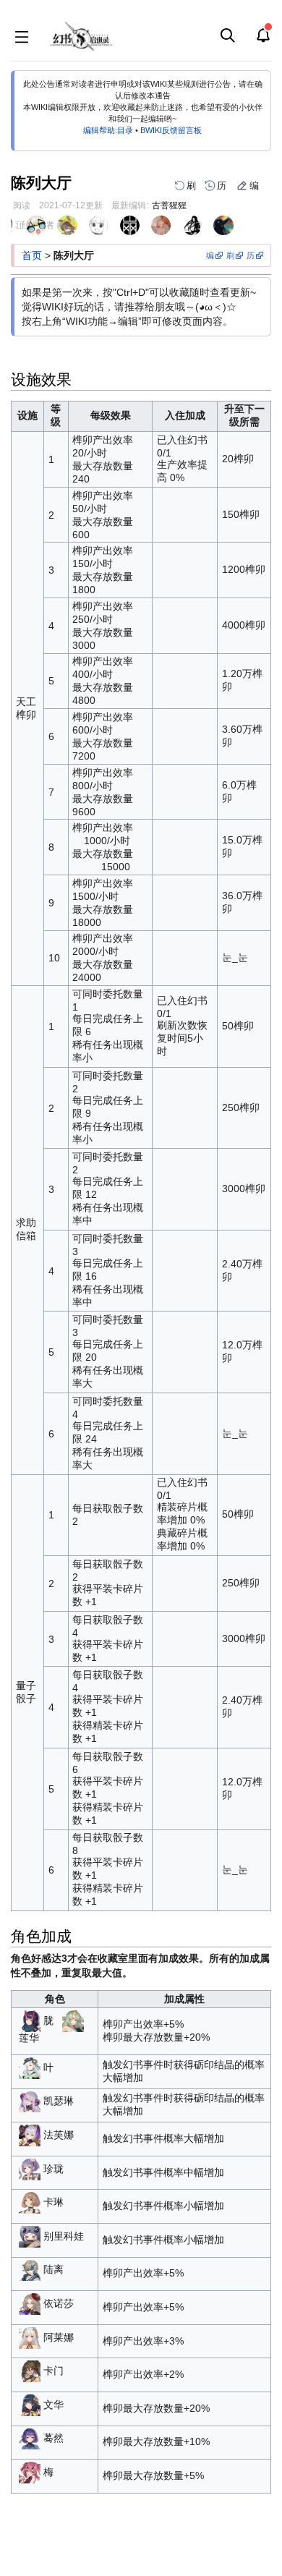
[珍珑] (30, 2168)
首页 (32, 255)
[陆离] (30, 2269)
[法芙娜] (30, 2135)
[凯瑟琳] (30, 2101)
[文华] (30, 2404)
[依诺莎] (30, 2303)
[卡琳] (30, 2202)
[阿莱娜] (30, 2337)
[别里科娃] (30, 2235)
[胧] (30, 2020)
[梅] (30, 2472)
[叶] (30, 2067)
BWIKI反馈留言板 (171, 130)
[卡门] (30, 2371)
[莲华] (73, 2020)
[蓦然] (30, 2438)
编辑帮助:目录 (108, 130)
